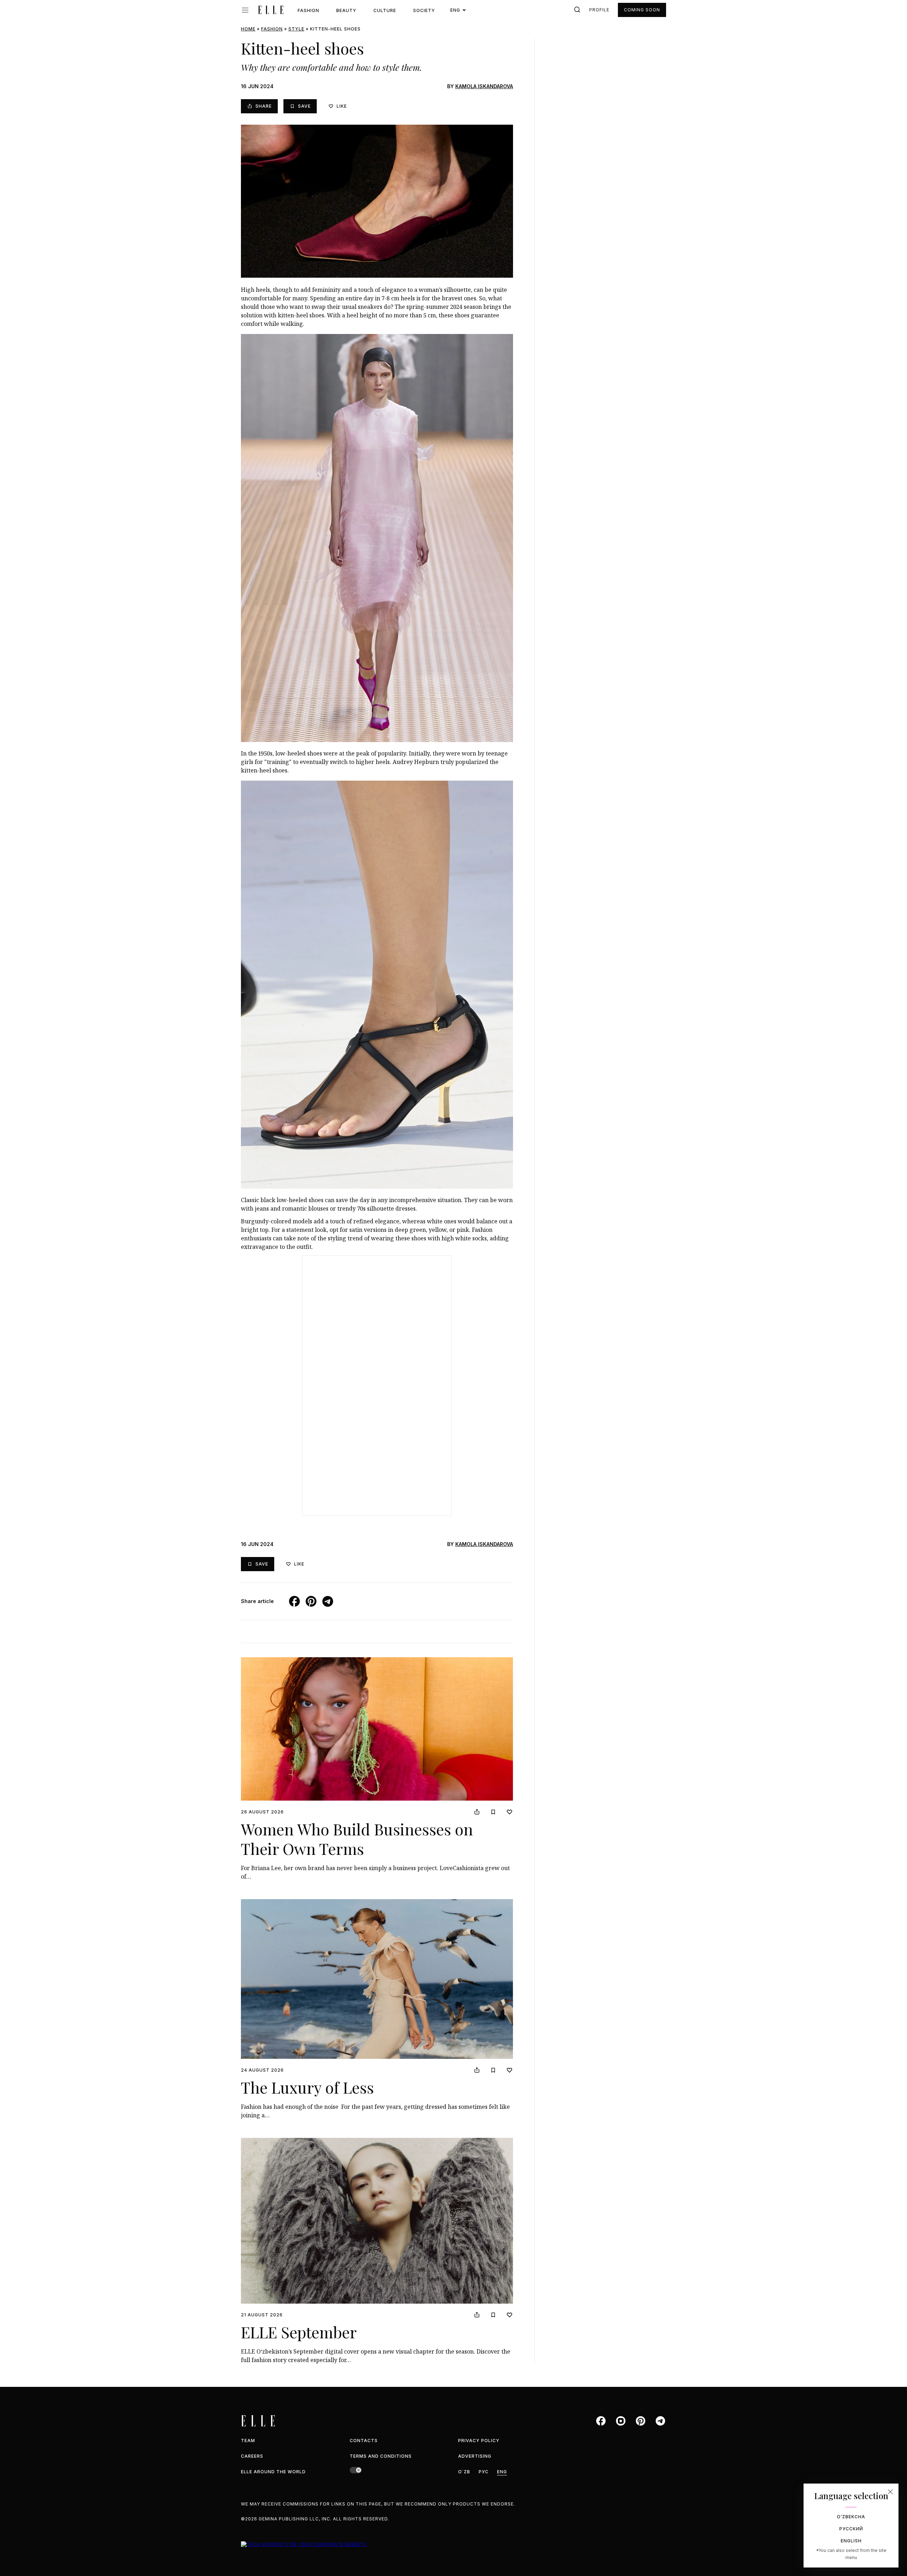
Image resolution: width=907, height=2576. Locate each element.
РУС (484, 2472)
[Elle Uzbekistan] (271, 10)
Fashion (308, 10)
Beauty (346, 10)
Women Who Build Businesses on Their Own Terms (357, 1839)
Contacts (364, 2441)
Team (248, 2441)
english (851, 2541)
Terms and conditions (381, 2456)
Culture (385, 10)
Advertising (475, 2456)
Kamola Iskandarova (484, 86)
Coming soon (642, 10)
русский (851, 2529)
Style (296, 29)
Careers (252, 2456)
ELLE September (299, 2332)
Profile (599, 10)
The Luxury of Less (307, 2087)
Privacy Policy (479, 2441)
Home (248, 29)
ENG (502, 2472)
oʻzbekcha (851, 2517)
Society (424, 10)
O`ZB (464, 2472)
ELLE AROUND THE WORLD (273, 2472)
